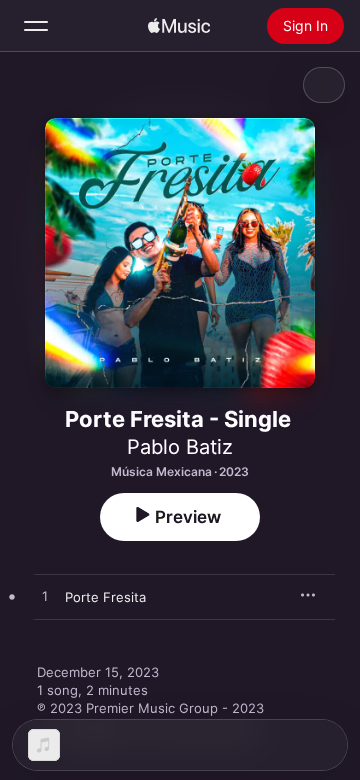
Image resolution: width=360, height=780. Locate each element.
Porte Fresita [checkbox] (105, 597)
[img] (179, 26)
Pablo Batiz (180, 447)
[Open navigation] (36, 26)
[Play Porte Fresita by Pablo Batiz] (45, 597)
